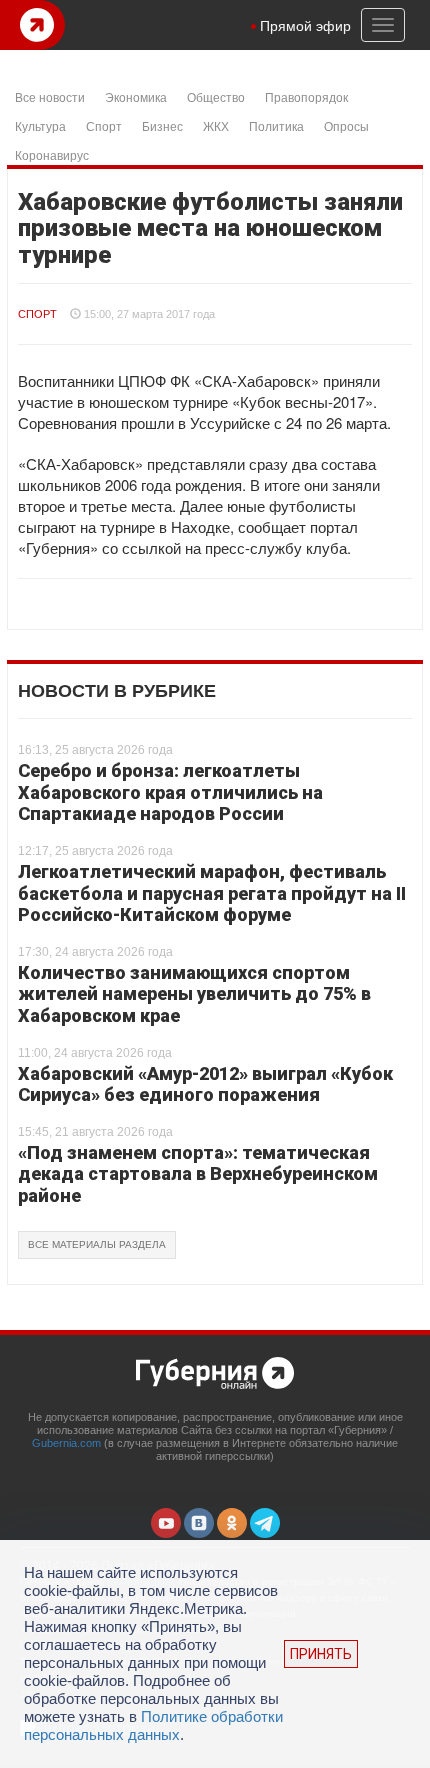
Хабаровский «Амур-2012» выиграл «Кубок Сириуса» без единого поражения (205, 1084)
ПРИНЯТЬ (321, 1654)
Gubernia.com (66, 1443)
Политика (276, 125)
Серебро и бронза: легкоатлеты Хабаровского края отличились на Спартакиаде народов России (170, 792)
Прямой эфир (305, 25)
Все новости (50, 96)
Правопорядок (306, 96)
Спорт (104, 125)
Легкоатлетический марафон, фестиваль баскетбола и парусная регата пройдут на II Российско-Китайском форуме (212, 893)
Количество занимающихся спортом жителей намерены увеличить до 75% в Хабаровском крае (194, 994)
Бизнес (162, 125)
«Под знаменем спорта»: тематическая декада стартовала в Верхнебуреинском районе (198, 1174)
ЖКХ (216, 125)
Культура (40, 125)
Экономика (136, 96)
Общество (216, 96)
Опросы (346, 125)
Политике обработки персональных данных (153, 1725)
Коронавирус (52, 154)
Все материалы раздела (97, 1244)
